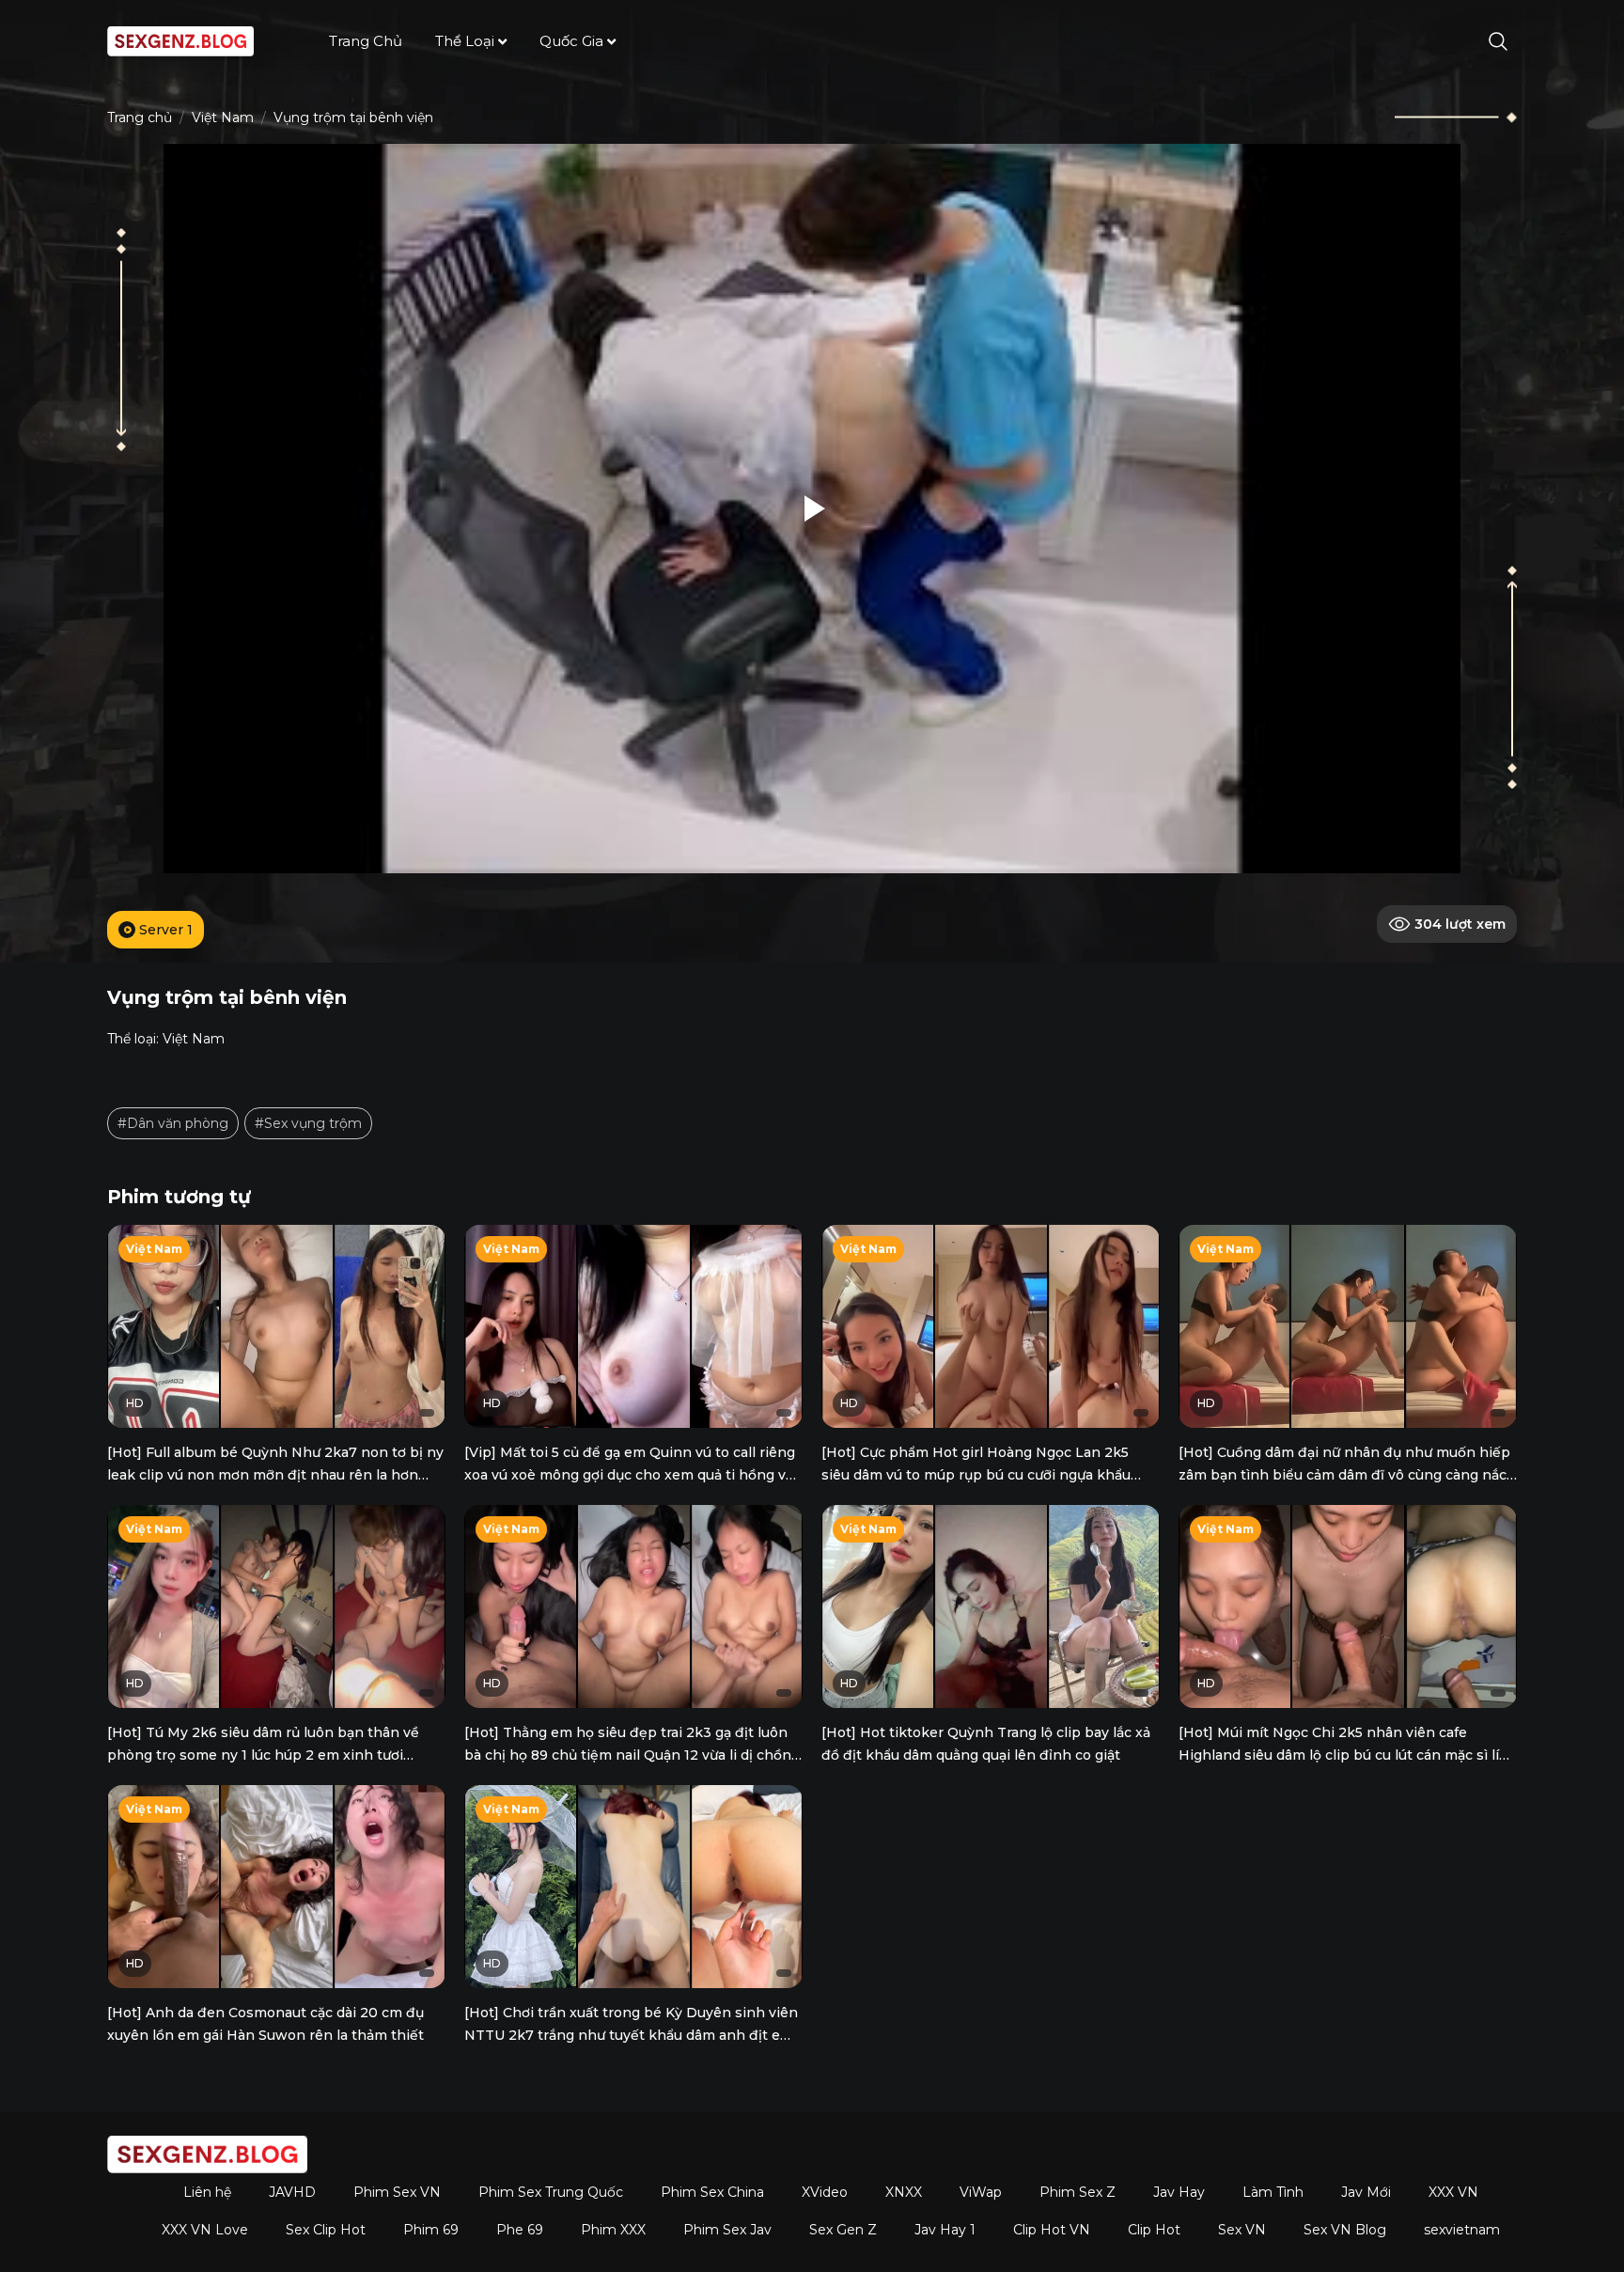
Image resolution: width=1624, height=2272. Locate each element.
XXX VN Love (205, 2230)
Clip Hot (1154, 2230)
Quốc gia (571, 41)
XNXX (904, 2192)
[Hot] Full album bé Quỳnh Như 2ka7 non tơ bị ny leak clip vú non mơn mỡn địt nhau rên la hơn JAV (275, 1475)
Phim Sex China (712, 2192)
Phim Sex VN (397, 2192)
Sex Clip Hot (326, 2230)
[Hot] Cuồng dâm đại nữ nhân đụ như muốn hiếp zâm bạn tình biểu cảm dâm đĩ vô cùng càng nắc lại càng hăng (1344, 1475)
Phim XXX (613, 2230)
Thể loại (465, 41)
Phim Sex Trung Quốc (551, 2192)
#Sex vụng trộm (308, 1123)
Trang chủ (366, 41)
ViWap (981, 2192)
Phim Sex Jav (727, 2230)
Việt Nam (223, 118)
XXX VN (1453, 2192)
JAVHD (292, 2192)
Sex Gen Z (843, 2230)
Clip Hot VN (1052, 2230)
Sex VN (1242, 2230)
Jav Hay (1179, 2192)
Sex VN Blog (1345, 2230)
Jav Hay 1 (945, 2230)
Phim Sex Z (1077, 2192)
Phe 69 (520, 2230)
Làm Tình (1273, 2192)
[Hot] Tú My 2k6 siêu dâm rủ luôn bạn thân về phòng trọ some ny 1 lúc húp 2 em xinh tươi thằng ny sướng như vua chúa (263, 1755)
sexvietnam (1462, 2230)
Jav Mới (1366, 2192)
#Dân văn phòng (173, 1123)
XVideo (825, 2192)
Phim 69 (431, 2230)
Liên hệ (207, 2192)
